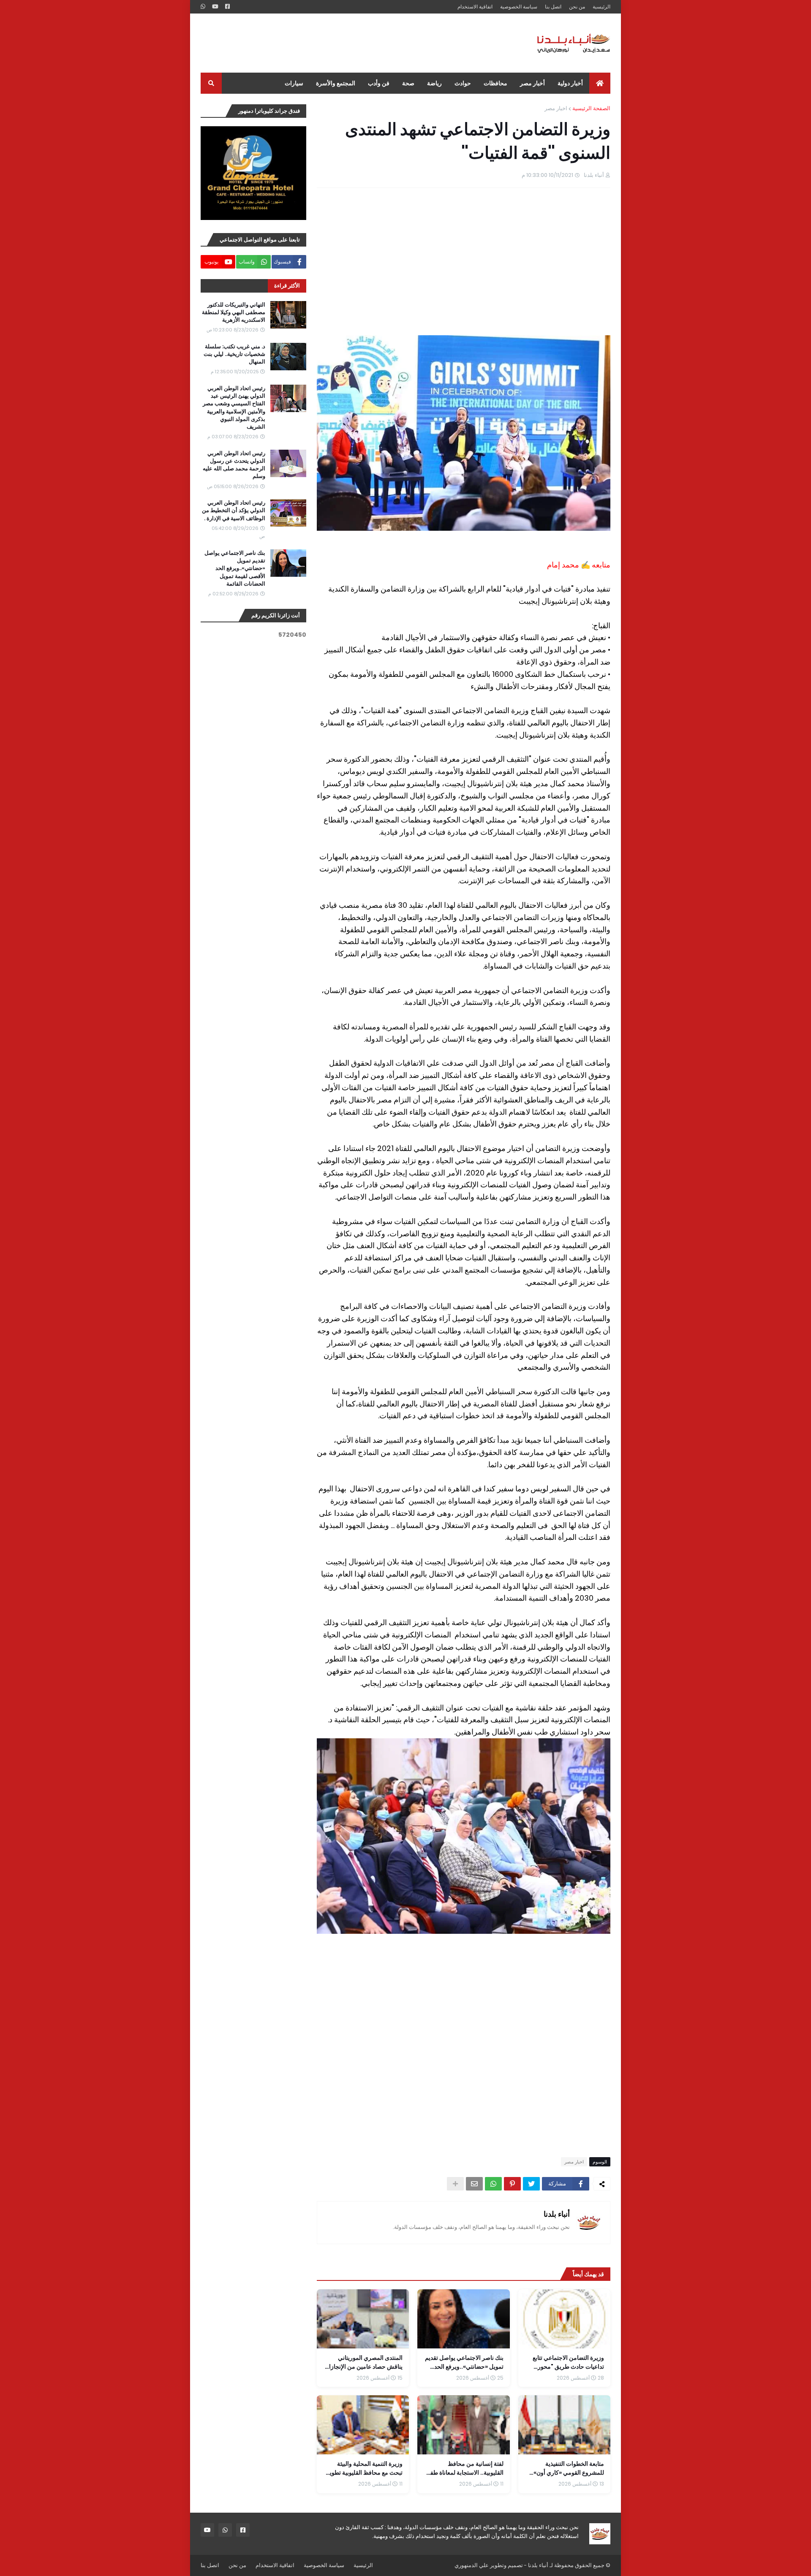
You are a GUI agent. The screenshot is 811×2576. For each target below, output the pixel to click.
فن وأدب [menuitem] (379, 83)
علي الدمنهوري (472, 2565)
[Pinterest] (512, 2184)
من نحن (577, 7)
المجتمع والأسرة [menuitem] (336, 83)
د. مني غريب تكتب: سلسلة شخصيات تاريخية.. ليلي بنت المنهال (234, 354)
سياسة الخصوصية (519, 7)
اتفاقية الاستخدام (475, 7)
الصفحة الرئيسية (591, 108)
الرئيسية (601, 7)
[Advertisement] (354, 43)
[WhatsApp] (493, 2184)
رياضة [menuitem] (434, 83)
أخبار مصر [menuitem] (532, 83)
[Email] (474, 2184)
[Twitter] (531, 2184)
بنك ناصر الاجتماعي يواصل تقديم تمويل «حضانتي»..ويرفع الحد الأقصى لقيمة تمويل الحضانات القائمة (235, 569)
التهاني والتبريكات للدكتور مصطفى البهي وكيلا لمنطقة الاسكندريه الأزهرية (234, 312)
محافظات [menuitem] (495, 83)
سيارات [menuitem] (294, 83)
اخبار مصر (556, 108)
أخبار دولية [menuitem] (570, 83)
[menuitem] (600, 83)
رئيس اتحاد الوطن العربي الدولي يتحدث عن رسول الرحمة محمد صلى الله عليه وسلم (234, 465)
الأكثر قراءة (287, 286)
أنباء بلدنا (557, 2214)
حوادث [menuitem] (463, 83)
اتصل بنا (553, 7)
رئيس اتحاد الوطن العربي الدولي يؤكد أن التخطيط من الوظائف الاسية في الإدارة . (234, 510)
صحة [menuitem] (408, 83)
